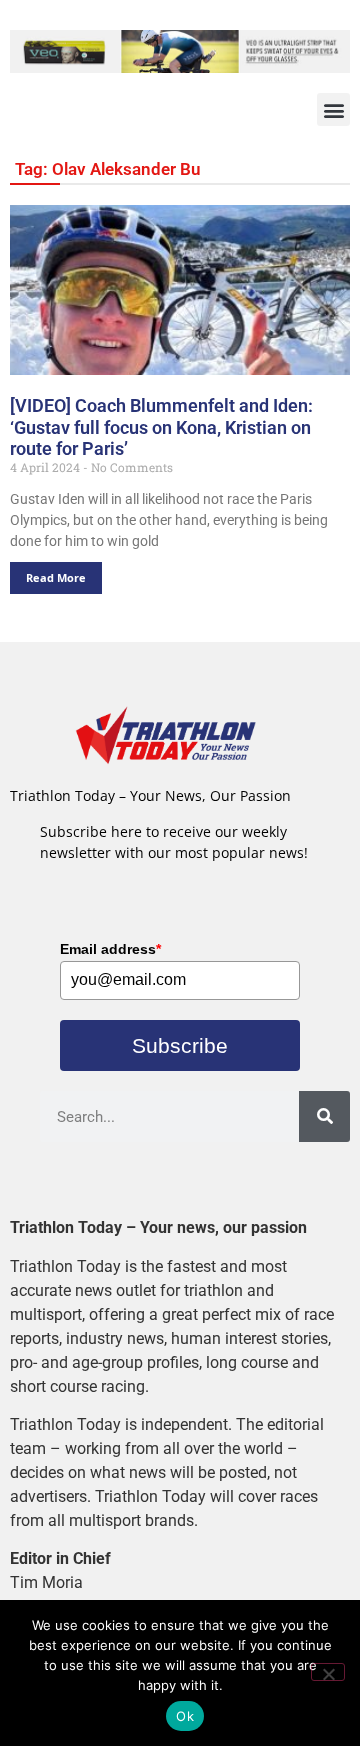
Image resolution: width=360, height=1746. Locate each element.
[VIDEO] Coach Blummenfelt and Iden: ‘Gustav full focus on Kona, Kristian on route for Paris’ (161, 427)
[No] (328, 1672)
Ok (185, 1716)
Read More (56, 577)
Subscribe (180, 1045)
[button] (333, 109)
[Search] (324, 1116)
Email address (110, 949)
